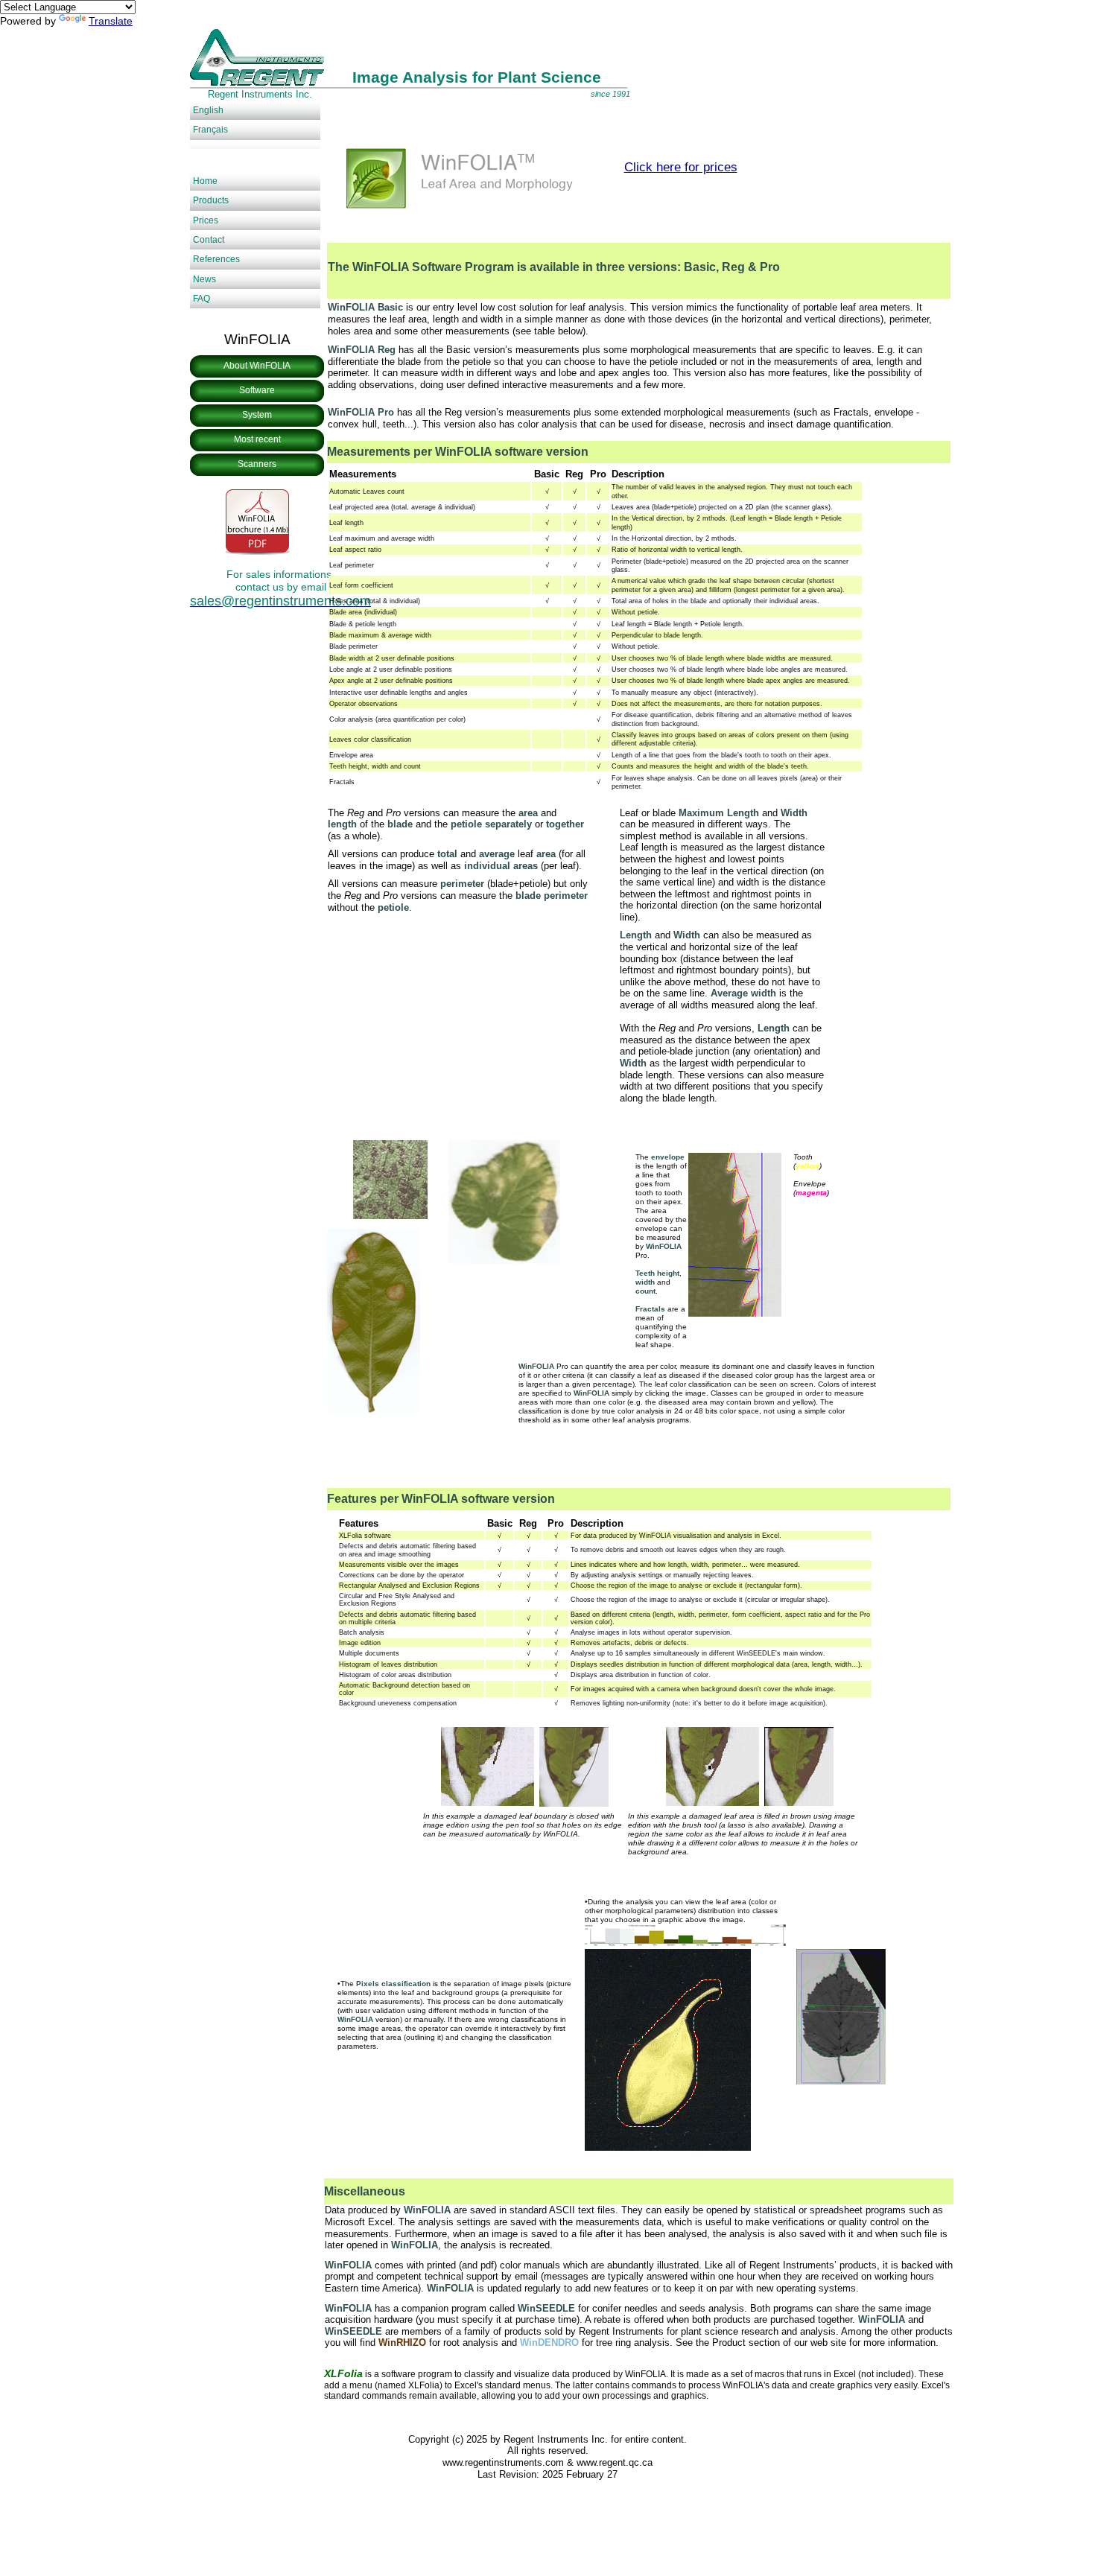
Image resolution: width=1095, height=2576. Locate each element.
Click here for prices (681, 167)
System (257, 415)
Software (257, 390)
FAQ (201, 299)
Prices (206, 220)
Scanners (257, 464)
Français (210, 130)
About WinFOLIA (257, 366)
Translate (111, 21)
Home (205, 181)
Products (211, 200)
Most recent (257, 439)
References (216, 259)
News (204, 279)
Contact (209, 240)
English (208, 110)
